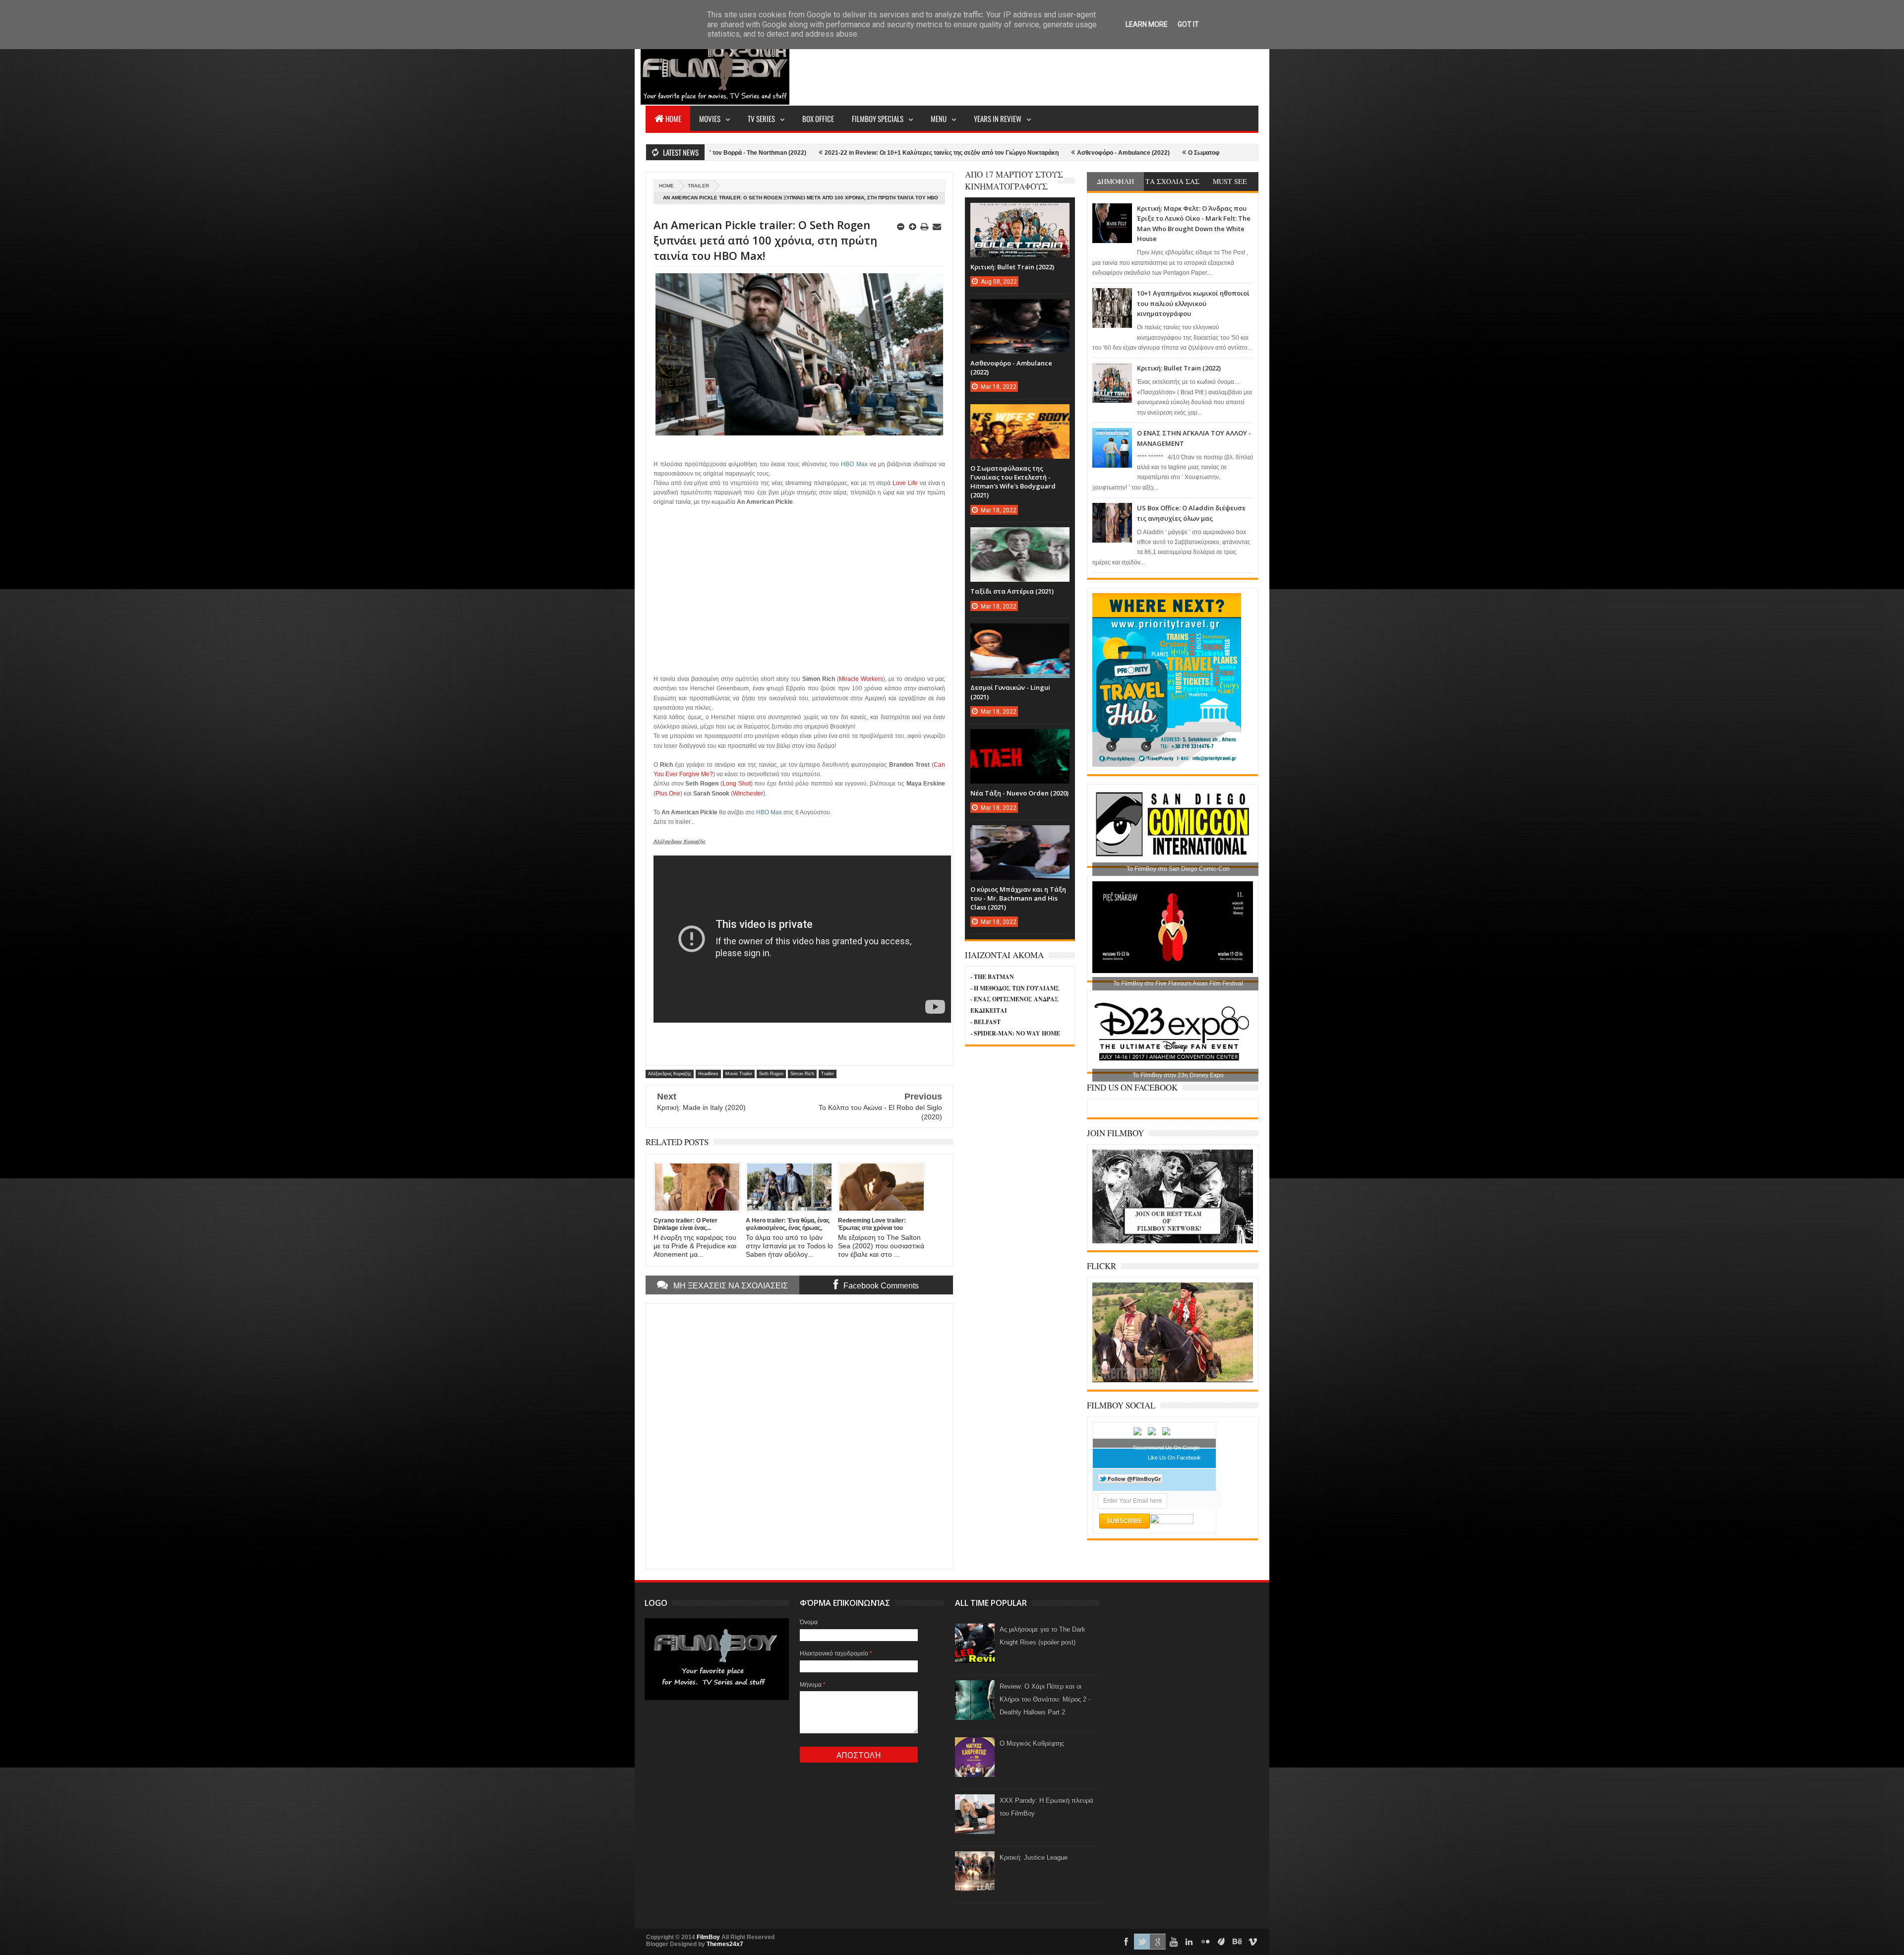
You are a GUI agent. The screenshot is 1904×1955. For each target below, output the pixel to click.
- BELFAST (985, 1022)
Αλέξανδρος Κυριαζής (670, 1074)
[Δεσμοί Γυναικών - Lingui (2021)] (1020, 633)
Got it (1188, 24)
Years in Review (998, 119)
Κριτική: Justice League (1034, 1858)
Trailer (698, 186)
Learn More (1147, 24)
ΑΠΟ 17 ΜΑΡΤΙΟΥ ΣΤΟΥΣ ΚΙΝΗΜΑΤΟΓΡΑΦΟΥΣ (1014, 180)
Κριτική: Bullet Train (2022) (1179, 368)
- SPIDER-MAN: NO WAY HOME (1015, 1033)
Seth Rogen (771, 1074)
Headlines (708, 1074)
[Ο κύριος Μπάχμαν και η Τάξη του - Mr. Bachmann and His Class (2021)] (1020, 835)
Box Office (818, 119)
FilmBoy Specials (878, 119)
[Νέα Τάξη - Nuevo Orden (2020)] (1020, 739)
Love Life (905, 483)
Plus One (668, 794)
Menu (939, 119)
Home (673, 119)
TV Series (761, 119)
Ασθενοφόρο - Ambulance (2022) (926, 153)
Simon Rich (802, 1074)
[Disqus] (799, 1435)
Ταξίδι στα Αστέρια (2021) (1012, 591)
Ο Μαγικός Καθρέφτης (1032, 1743)
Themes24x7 (725, 1944)
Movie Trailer (739, 1074)
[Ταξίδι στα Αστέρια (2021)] (1020, 537)
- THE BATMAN (992, 977)
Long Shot (737, 784)
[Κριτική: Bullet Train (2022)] (1020, 213)
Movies (710, 119)
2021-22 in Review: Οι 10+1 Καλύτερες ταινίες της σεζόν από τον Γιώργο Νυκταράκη (744, 153)
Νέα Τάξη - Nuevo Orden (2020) (1019, 793)
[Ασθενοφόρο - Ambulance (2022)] (1020, 309)
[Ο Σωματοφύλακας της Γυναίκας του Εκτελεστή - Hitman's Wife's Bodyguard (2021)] (1020, 414)
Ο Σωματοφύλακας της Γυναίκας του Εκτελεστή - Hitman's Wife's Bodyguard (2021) (1107, 153)
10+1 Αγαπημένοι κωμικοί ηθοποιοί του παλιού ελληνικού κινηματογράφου (1193, 303)
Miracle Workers (861, 679)
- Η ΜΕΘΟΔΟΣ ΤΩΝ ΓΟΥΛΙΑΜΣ (1015, 988)
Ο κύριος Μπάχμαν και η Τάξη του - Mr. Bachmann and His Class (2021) (1018, 898)
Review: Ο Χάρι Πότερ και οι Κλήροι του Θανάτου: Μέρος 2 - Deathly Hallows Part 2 (1045, 1699)
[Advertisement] (1078, 67)
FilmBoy (708, 1937)
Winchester (748, 794)
